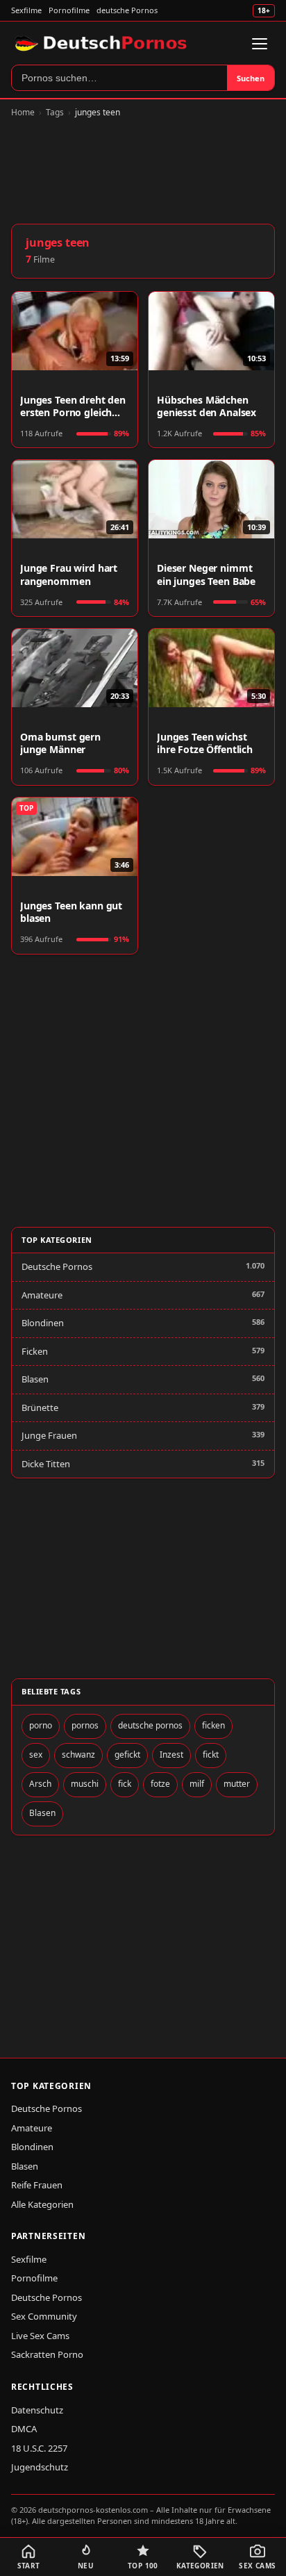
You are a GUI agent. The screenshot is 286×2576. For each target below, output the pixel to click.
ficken (213, 1725)
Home (23, 112)
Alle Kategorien (42, 2204)
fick (125, 1784)
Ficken (35, 1351)
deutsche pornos (150, 1725)
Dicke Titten (46, 1464)
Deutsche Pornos (57, 1266)
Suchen (251, 78)
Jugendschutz (40, 2467)
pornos (85, 1725)
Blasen (35, 1379)
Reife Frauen (37, 2185)
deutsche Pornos (127, 10)
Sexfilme (26, 10)
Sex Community (44, 2316)
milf (197, 1784)
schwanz (78, 1755)
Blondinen (43, 1323)
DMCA (24, 2429)
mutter (237, 1784)
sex (36, 1755)
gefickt (127, 1755)
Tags (55, 112)
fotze (160, 1784)
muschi (85, 1784)
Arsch (40, 1784)
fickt (211, 1755)
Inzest (171, 1755)
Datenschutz (37, 2410)
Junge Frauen (49, 1435)
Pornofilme (69, 10)
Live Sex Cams (40, 2336)
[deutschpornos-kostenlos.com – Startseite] (102, 44)
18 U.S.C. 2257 (39, 2448)
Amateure (42, 1295)
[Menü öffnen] (260, 44)
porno (41, 1725)
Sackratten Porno (47, 2354)
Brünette (40, 1407)
